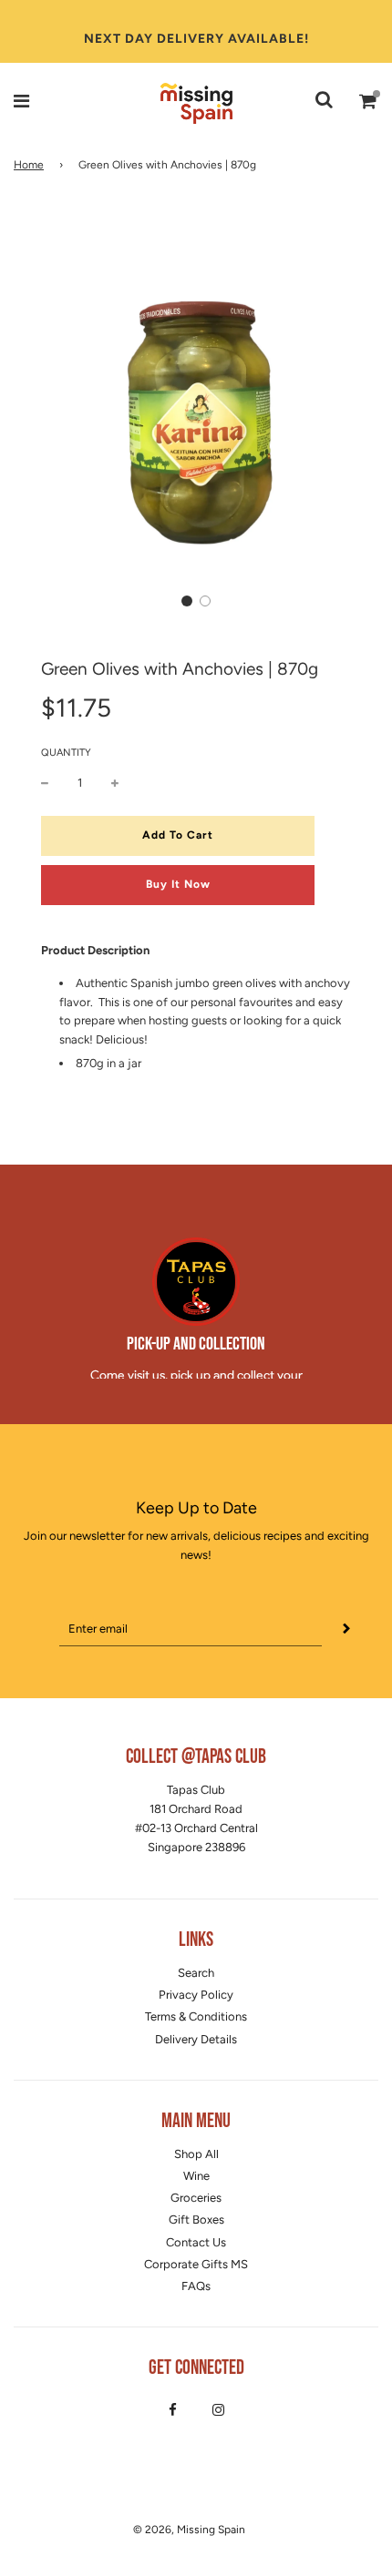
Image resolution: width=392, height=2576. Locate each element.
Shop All (196, 2154)
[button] (187, 601)
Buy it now (178, 884)
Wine (196, 2176)
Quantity (66, 753)
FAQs (196, 2286)
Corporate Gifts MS (196, 2264)
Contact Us (196, 2242)
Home (29, 165)
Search (196, 1973)
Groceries (196, 2198)
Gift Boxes (196, 2220)
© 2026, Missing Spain (189, 2530)
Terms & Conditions (196, 2016)
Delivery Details (196, 2039)
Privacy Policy (196, 1995)
